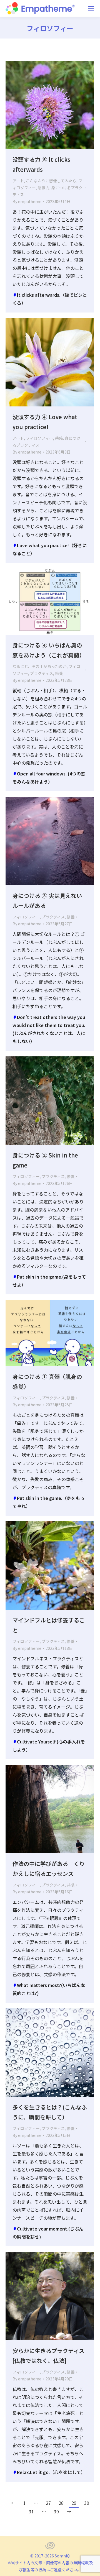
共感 (59, 438)
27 (48, 2503)
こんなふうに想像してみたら (51, 181)
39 (56, 2511)
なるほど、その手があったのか (40, 666)
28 (61, 2503)
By (27, 201)
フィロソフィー (39, 438)
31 (31, 2511)
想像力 (44, 188)
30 (87, 2503)
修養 (59, 673)
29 (74, 2503)
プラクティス (42, 673)
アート (18, 181)
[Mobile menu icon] (91, 8)
